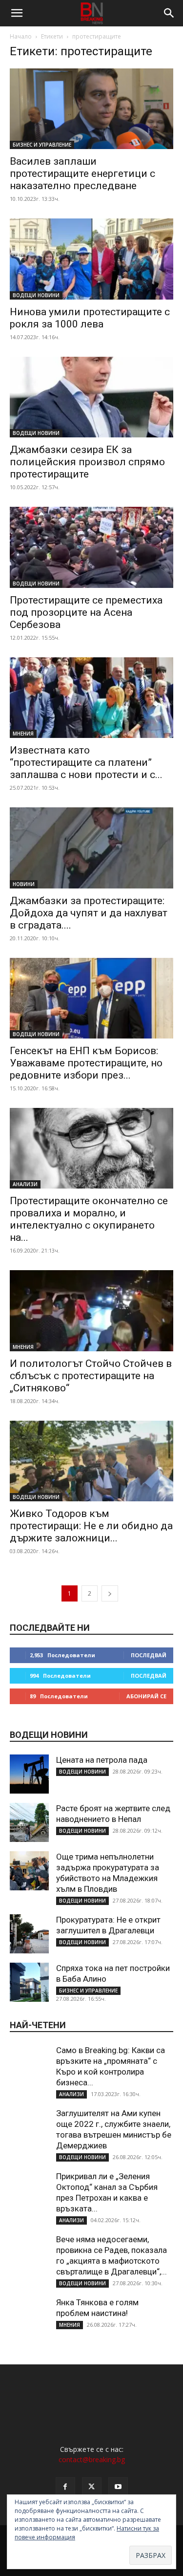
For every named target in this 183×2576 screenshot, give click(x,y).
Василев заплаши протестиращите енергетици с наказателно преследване (82, 173)
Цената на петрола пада (102, 1760)
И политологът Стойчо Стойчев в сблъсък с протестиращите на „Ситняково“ (91, 1376)
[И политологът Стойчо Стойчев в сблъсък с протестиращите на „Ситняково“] (91, 1310)
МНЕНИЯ (23, 734)
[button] (17, 13)
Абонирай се (146, 1696)
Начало (21, 36)
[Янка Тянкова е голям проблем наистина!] (29, 2316)
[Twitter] (92, 2487)
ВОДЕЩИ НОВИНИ (36, 295)
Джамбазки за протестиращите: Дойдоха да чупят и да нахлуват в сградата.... (89, 913)
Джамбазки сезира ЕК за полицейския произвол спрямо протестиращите (87, 462)
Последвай (149, 1655)
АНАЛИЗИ (25, 1184)
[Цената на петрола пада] (29, 1774)
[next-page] (110, 1593)
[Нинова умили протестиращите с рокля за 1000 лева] (91, 259)
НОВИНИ (24, 884)
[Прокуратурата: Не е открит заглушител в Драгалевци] (29, 1934)
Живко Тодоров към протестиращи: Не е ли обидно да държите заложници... (91, 1526)
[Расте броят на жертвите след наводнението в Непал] (29, 1822)
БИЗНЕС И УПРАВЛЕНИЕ (42, 145)
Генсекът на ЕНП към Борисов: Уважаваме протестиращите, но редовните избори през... (86, 1063)
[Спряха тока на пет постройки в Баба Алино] (29, 1982)
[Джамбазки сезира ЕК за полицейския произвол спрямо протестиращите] (91, 397)
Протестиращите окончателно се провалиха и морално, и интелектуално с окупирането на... (89, 1219)
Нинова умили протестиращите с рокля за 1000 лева (90, 318)
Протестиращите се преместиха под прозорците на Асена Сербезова (86, 612)
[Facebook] (65, 2487)
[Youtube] (118, 2487)
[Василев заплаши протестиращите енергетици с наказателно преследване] (91, 109)
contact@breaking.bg (92, 2459)
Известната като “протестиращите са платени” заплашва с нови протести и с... (86, 762)
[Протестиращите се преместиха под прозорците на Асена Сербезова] (91, 547)
